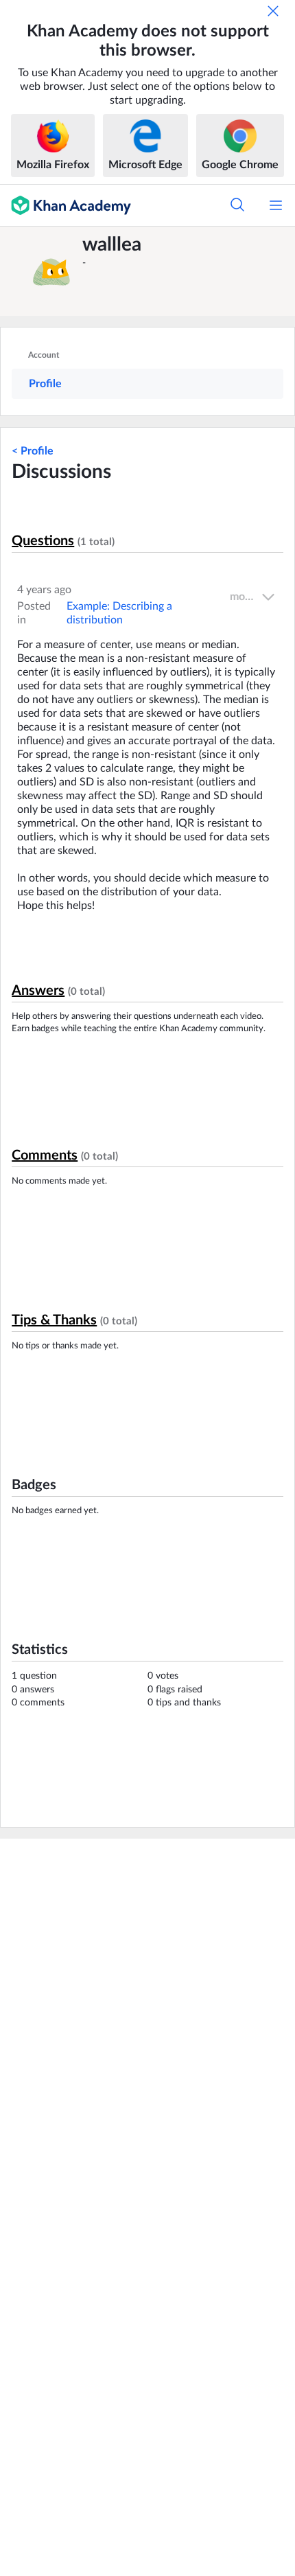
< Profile (33, 451)
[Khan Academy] (66, 205)
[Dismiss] (273, 11)
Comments (45, 1155)
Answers (38, 991)
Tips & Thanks (54, 1320)
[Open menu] (276, 205)
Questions (43, 541)
